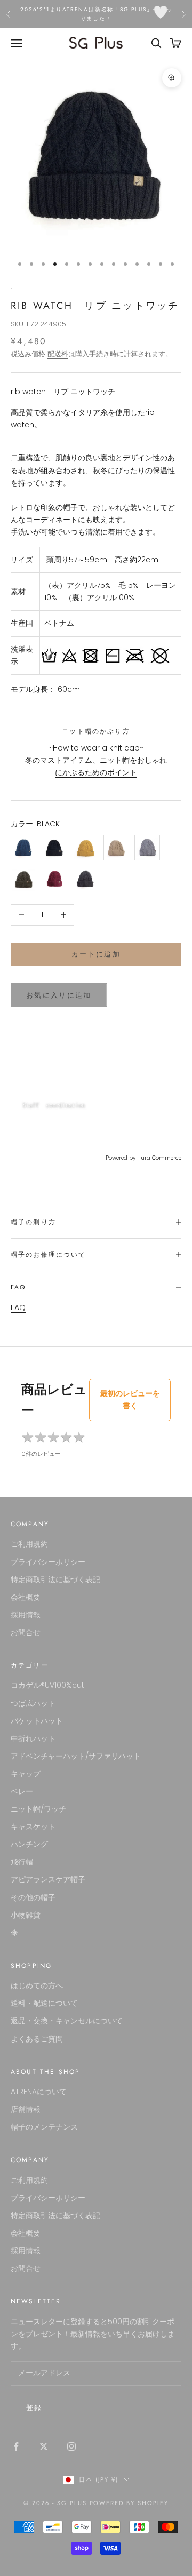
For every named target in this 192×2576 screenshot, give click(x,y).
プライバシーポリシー (48, 1562)
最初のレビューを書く (130, 1399)
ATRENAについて (39, 2092)
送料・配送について (44, 2003)
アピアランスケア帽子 (48, 1879)
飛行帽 (22, 1862)
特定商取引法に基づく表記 (55, 1580)
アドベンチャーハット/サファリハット (76, 1756)
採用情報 (26, 1615)
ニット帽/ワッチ (38, 1809)
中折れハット (33, 1738)
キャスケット (33, 1827)
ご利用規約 (29, 1544)
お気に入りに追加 (59, 995)
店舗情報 (26, 2109)
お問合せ (26, 1632)
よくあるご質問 (37, 2039)
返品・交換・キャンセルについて (67, 2021)
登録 (34, 2408)
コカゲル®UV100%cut (47, 1685)
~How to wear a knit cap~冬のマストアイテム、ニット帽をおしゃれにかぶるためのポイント (96, 760)
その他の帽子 (33, 1897)
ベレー (22, 1791)
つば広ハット (33, 1703)
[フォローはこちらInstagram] (71, 2446)
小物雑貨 (26, 1915)
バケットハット (37, 1721)
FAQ (18, 1307)
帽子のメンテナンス (44, 2127)
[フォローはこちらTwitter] (44, 2446)
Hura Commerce (159, 1158)
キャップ (26, 1774)
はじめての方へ (37, 1985)
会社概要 (26, 1597)
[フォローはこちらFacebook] (16, 2446)
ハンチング (29, 1844)
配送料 (58, 354)
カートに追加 (96, 954)
